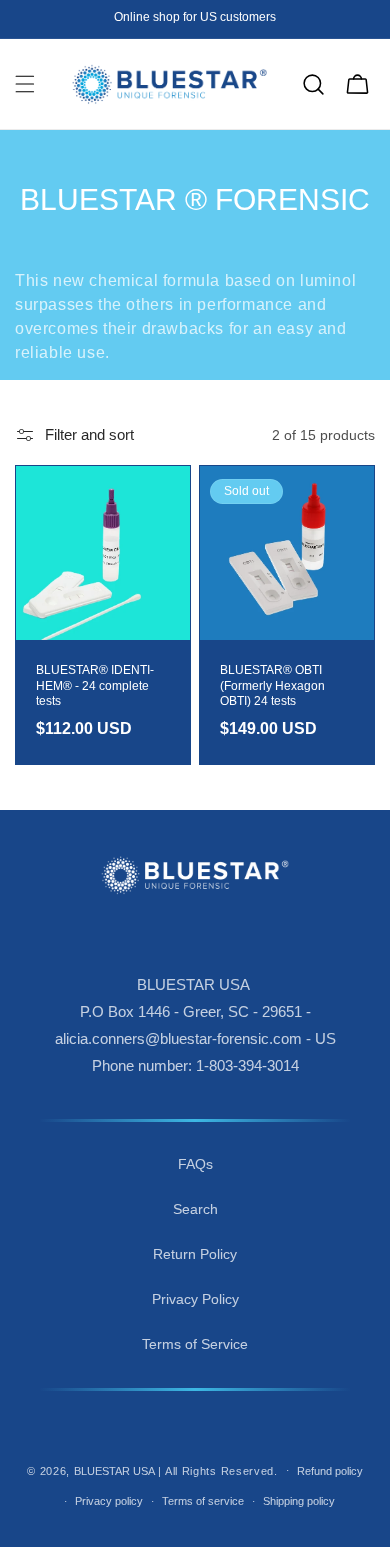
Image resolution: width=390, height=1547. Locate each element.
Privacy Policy (195, 1299)
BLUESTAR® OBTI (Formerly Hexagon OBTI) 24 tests (272, 685)
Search (195, 1209)
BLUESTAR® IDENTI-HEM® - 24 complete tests (95, 685)
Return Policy (195, 1254)
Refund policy (330, 1471)
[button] (25, 84)
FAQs (195, 1164)
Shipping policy (299, 1501)
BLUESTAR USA (114, 1470)
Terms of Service (195, 1344)
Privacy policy (109, 1501)
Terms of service (203, 1501)
